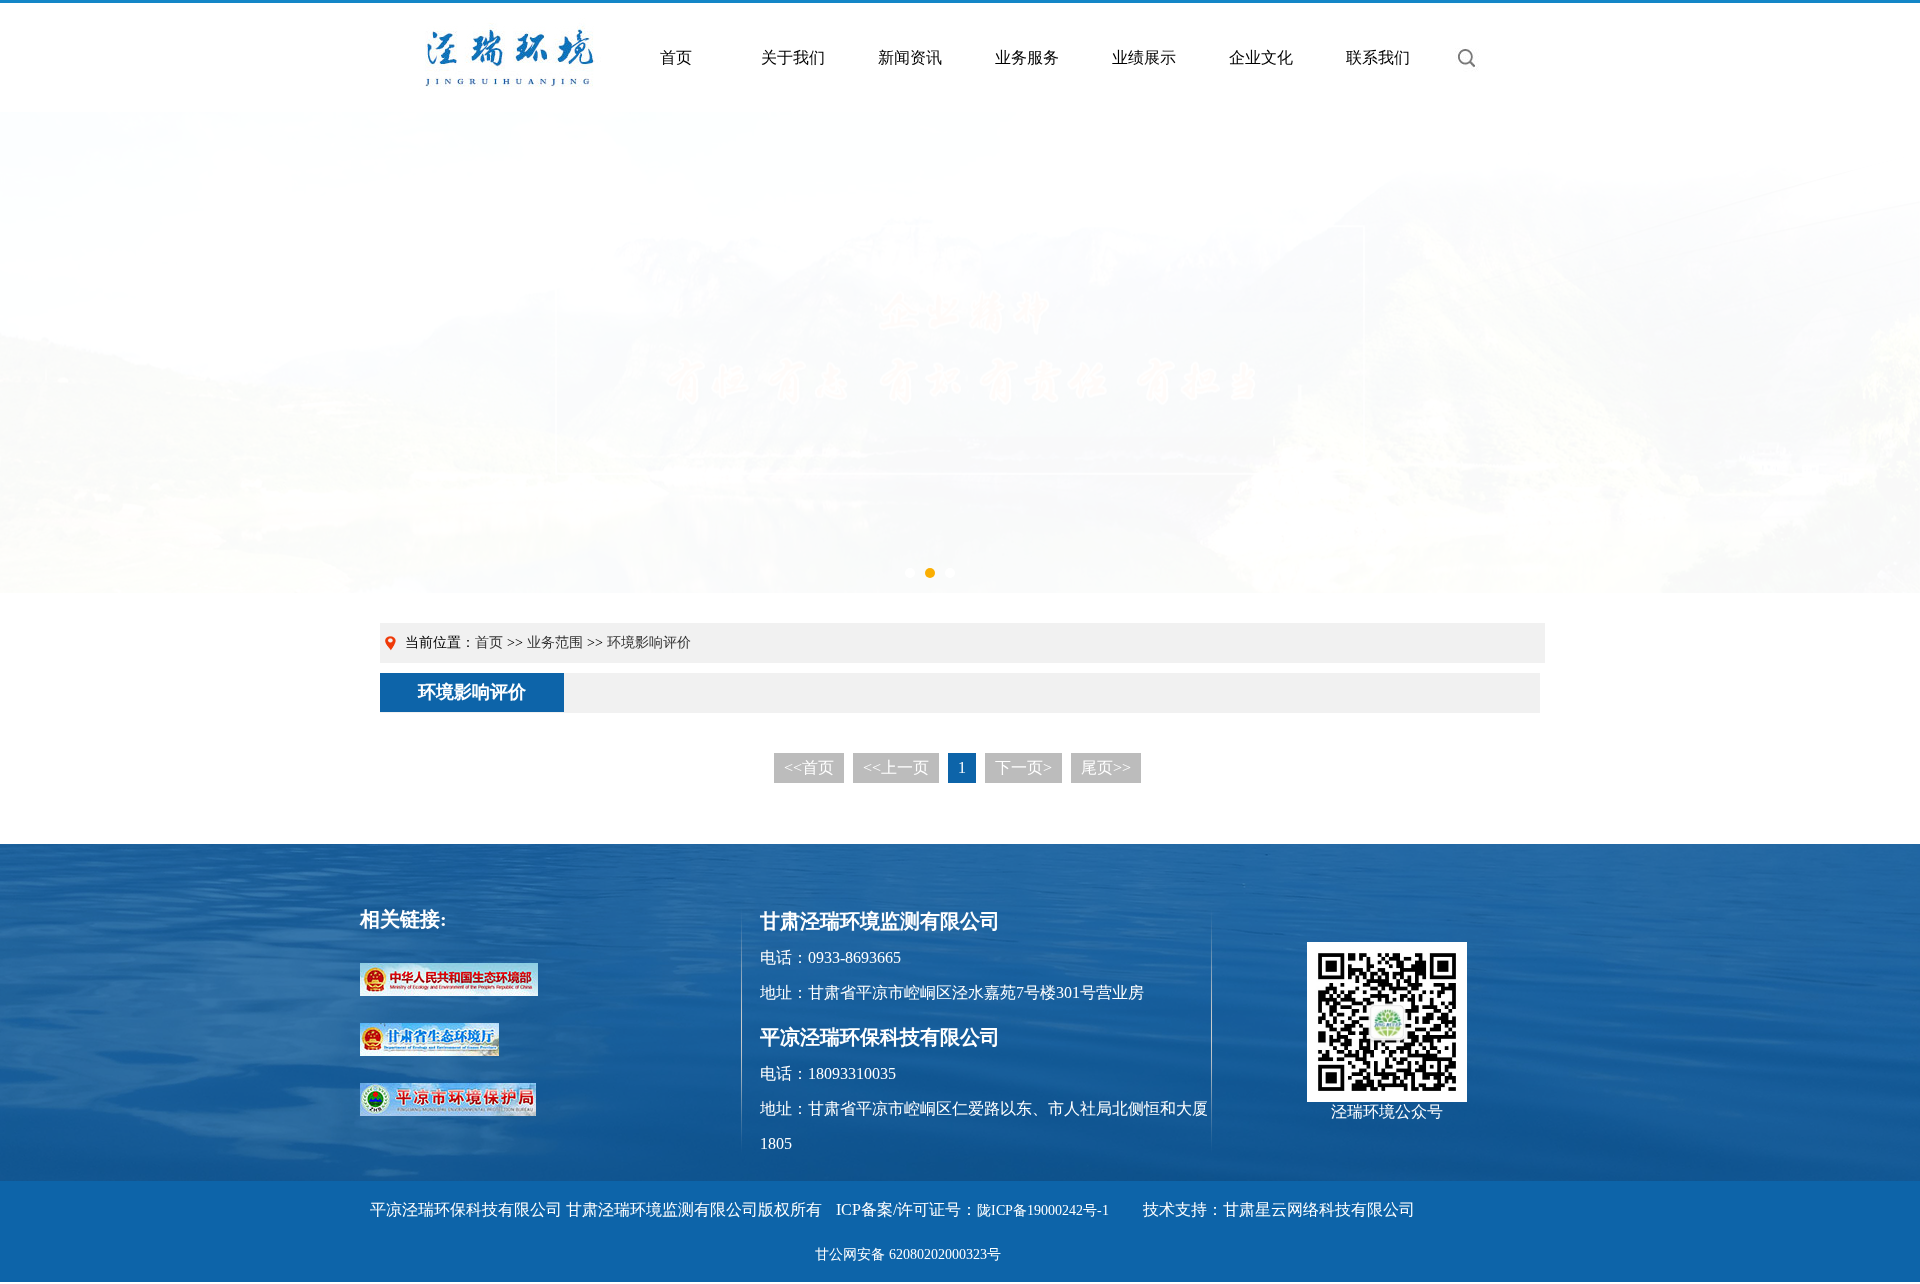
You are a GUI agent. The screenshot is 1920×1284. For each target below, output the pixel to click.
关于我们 (793, 57)
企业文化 (1261, 57)
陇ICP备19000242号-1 (1043, 1210)
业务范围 (555, 642)
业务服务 (1027, 57)
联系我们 (1378, 57)
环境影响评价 (649, 642)
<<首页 (809, 767)
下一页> (1023, 767)
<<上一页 (896, 767)
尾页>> (1106, 767)
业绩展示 (1144, 57)
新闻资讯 (910, 57)
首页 (676, 57)
